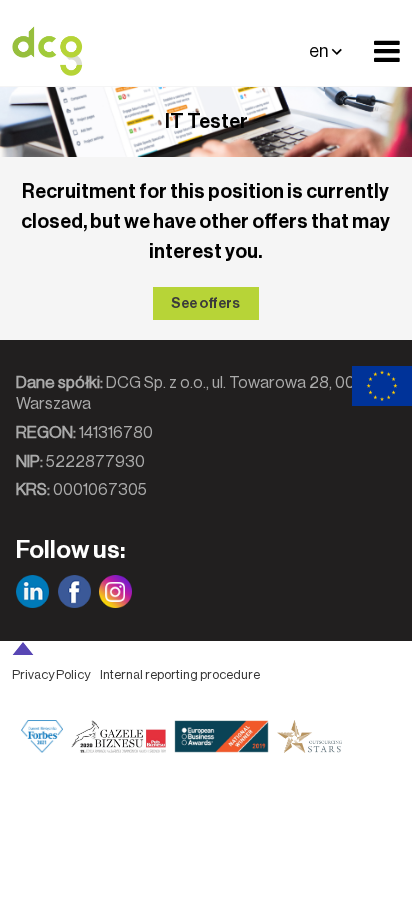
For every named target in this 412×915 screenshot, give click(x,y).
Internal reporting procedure (180, 674)
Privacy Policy (51, 674)
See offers (205, 303)
